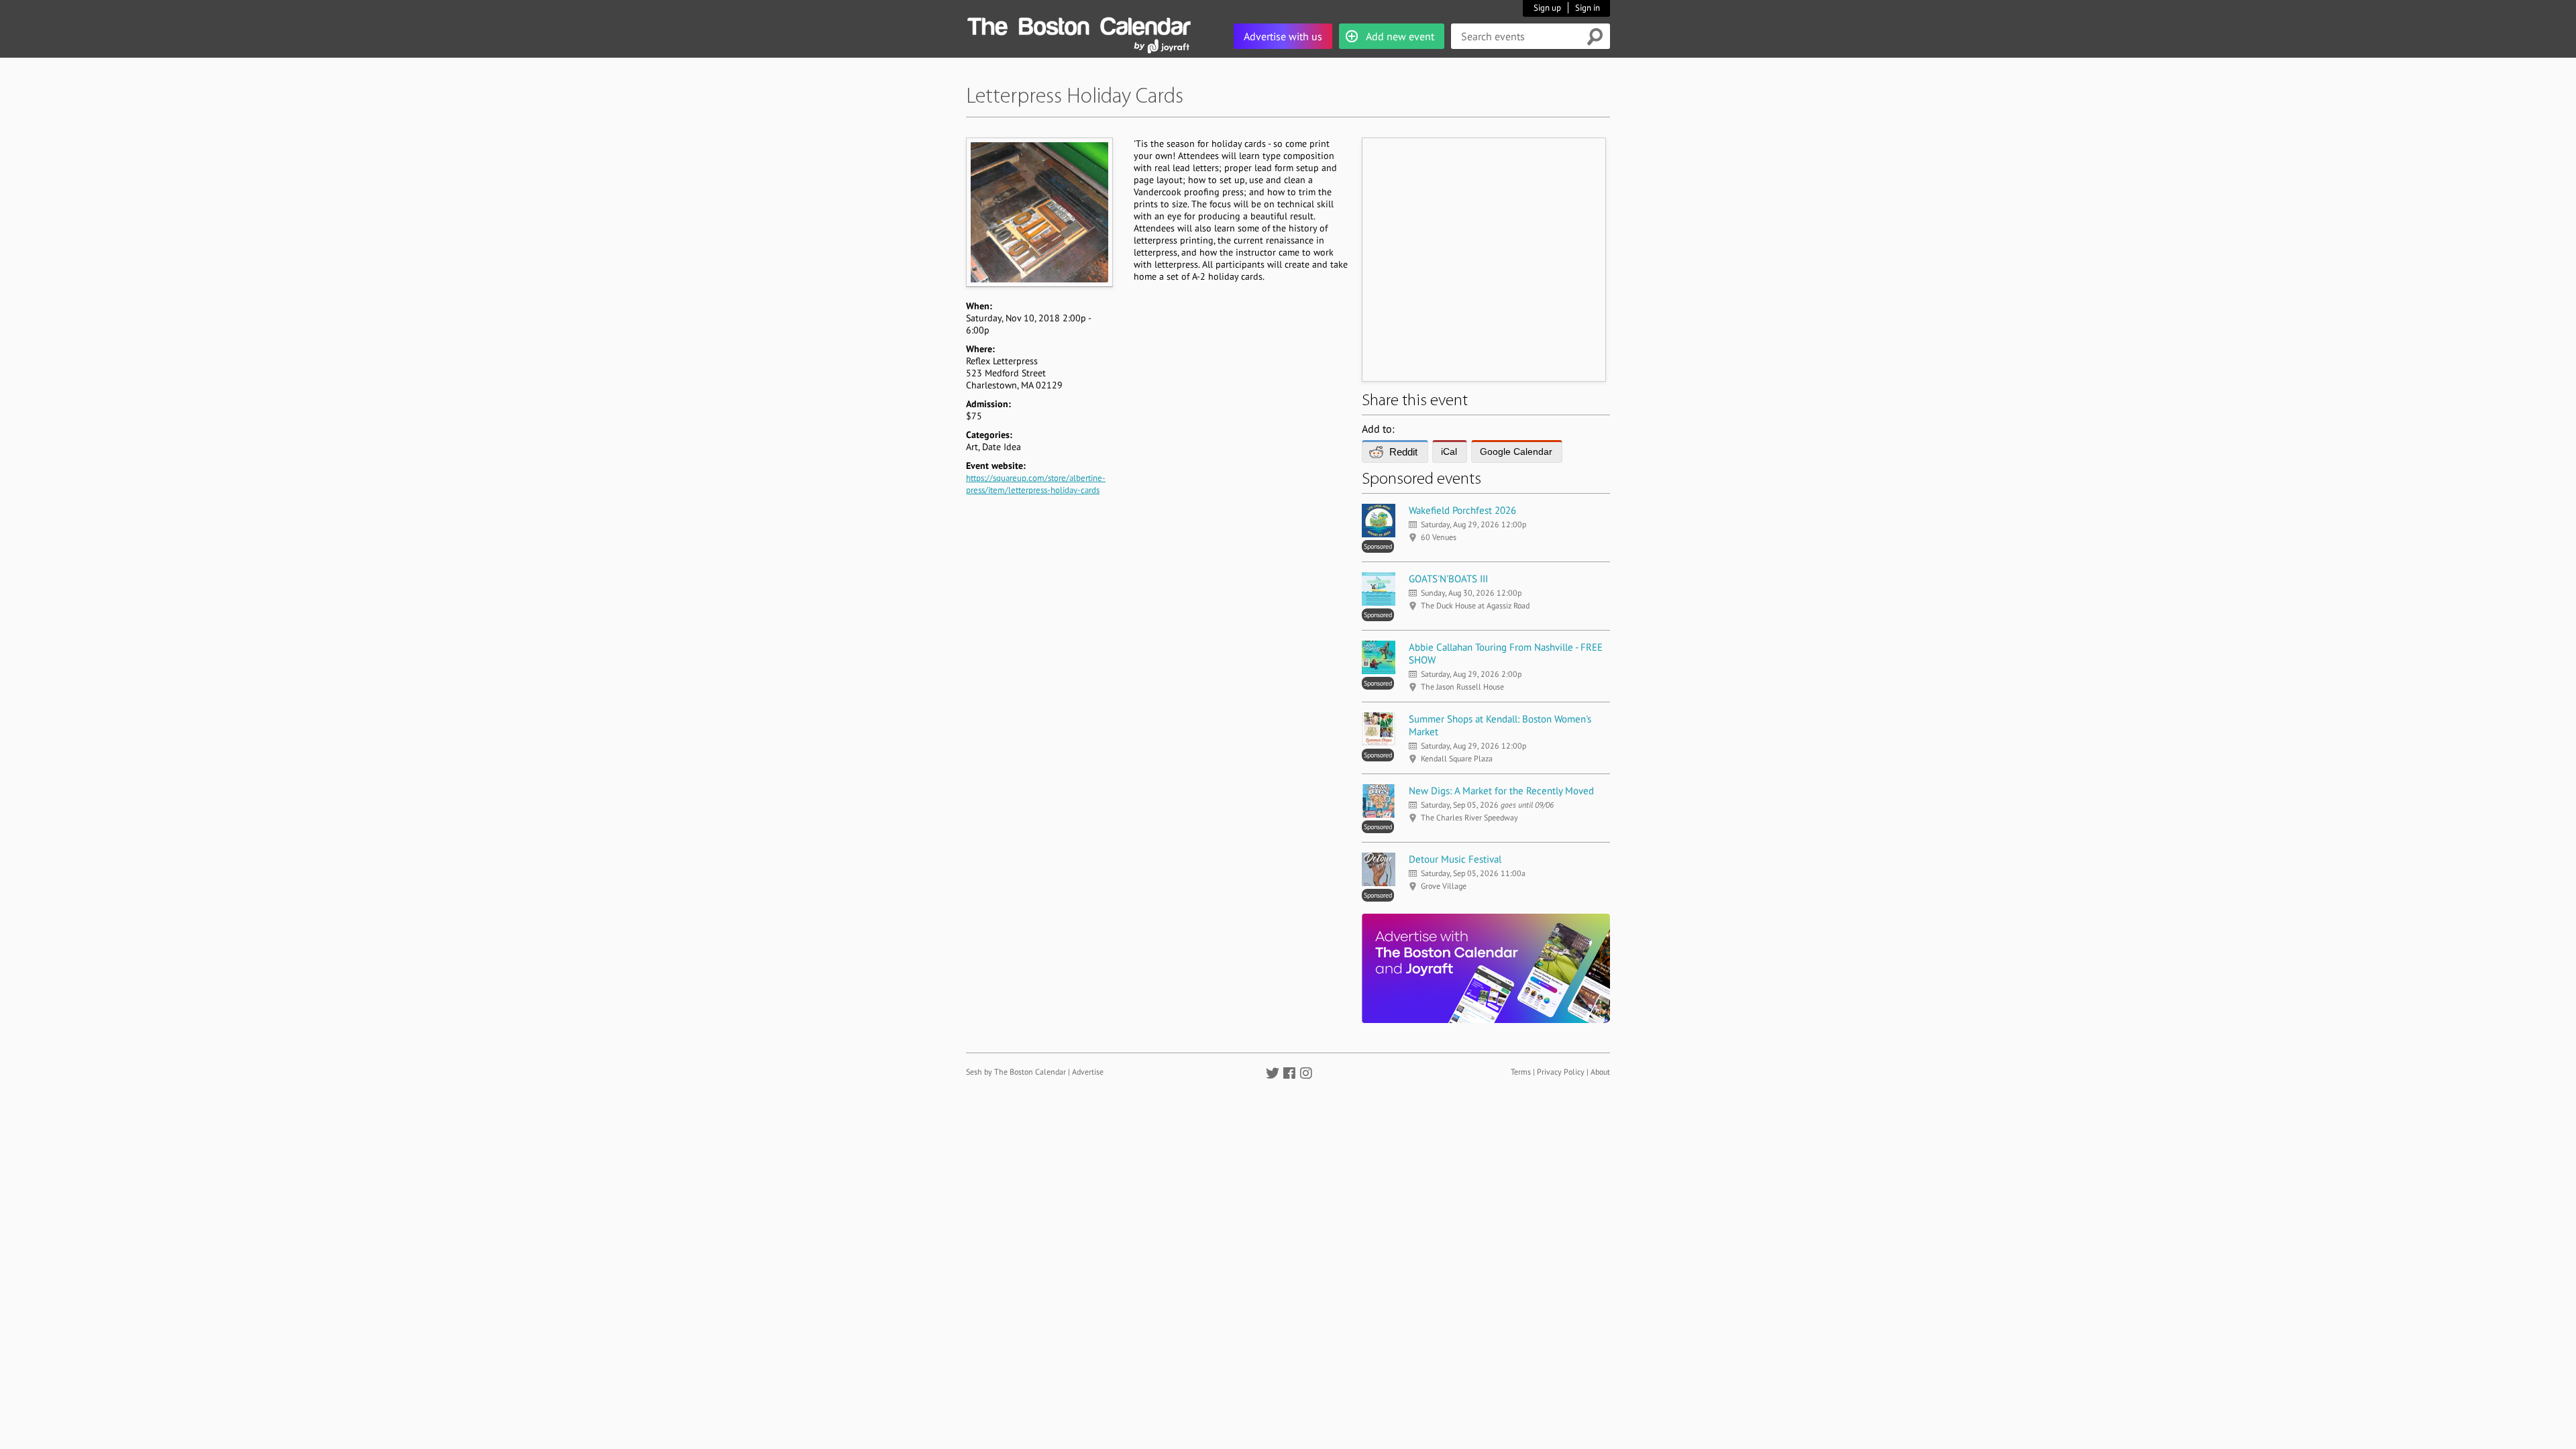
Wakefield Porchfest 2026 (1462, 510)
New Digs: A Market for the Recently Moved (1501, 791)
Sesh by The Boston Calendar (1016, 1072)
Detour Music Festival (1455, 859)
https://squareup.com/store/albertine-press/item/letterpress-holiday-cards (1036, 484)
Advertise (1088, 1072)
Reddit (1403, 452)
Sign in (1588, 8)
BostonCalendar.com (1079, 24)
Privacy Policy (1561, 1072)
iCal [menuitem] (1449, 451)
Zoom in (1039, 212)
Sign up (1547, 8)
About (1600, 1072)
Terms (1521, 1072)
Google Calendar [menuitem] (1516, 451)
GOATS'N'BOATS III (1448, 579)
